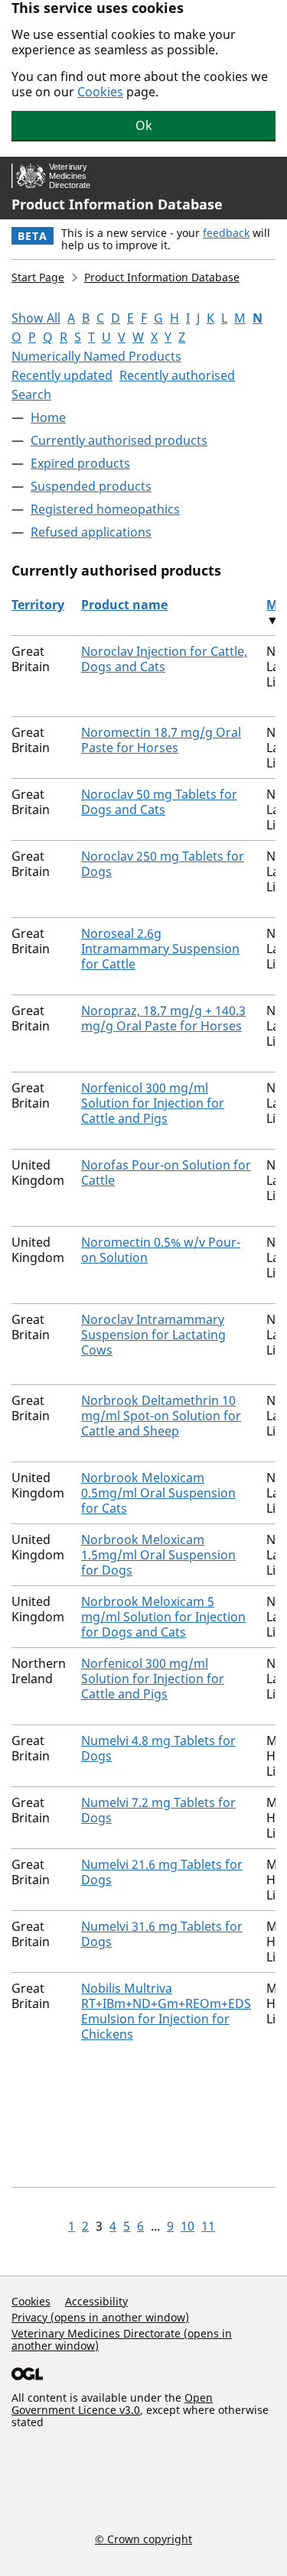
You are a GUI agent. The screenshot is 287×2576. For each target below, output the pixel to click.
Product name (124, 605)
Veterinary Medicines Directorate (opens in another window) (122, 2339)
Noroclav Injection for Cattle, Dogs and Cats (164, 659)
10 (188, 2226)
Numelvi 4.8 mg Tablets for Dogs (158, 1748)
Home (48, 417)
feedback (226, 233)
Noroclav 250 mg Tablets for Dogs (163, 864)
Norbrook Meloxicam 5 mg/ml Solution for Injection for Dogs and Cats (163, 1617)
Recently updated (62, 375)
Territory (38, 605)
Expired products (80, 463)
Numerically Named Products (96, 356)
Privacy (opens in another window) (100, 2317)
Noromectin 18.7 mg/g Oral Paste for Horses (161, 740)
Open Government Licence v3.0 (112, 2404)
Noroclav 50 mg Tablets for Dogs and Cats (159, 802)
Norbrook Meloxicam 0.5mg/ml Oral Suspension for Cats (158, 1493)
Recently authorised (177, 375)
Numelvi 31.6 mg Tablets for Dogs (162, 1934)
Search (31, 394)
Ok (144, 125)
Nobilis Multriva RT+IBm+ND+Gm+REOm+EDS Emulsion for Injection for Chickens (166, 2011)
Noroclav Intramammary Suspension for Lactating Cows (153, 1335)
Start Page (38, 277)
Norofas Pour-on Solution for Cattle (166, 1173)
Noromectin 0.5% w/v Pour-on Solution (161, 1250)
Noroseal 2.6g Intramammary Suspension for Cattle (160, 949)
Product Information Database (117, 204)
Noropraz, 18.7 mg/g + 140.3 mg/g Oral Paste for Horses (163, 1018)
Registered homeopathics (105, 509)
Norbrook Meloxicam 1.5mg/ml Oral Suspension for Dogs (158, 1555)
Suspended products (91, 486)
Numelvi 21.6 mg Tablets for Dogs (162, 1872)
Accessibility (96, 2301)
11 (208, 2226)
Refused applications (91, 532)
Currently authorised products (119, 440)
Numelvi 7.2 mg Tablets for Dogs (158, 1810)
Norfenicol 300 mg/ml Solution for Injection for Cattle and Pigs (153, 1103)
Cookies (100, 92)
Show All (36, 318)
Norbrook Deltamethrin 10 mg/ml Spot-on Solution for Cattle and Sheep (161, 1416)
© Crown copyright (143, 2539)
